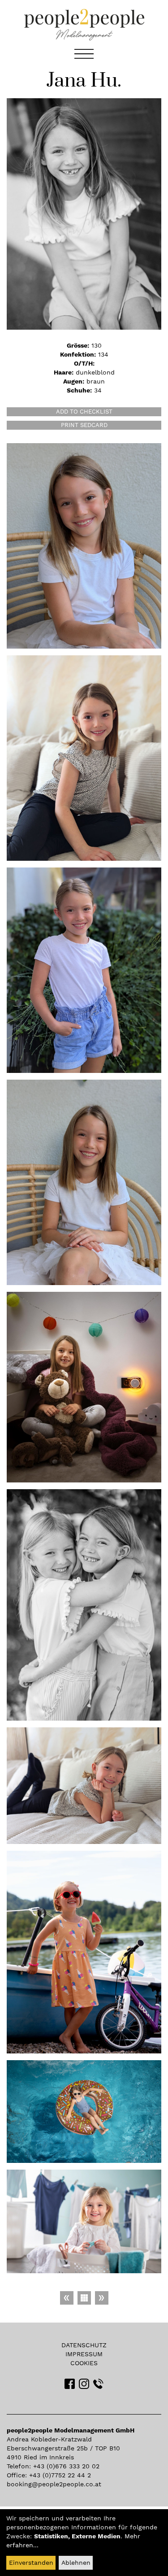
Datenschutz (84, 2345)
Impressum (84, 2354)
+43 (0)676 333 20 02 (66, 2466)
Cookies (84, 2363)
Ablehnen (76, 2563)
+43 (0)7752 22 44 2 (60, 2475)
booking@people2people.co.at (54, 2484)
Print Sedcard (84, 425)
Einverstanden (31, 2563)
